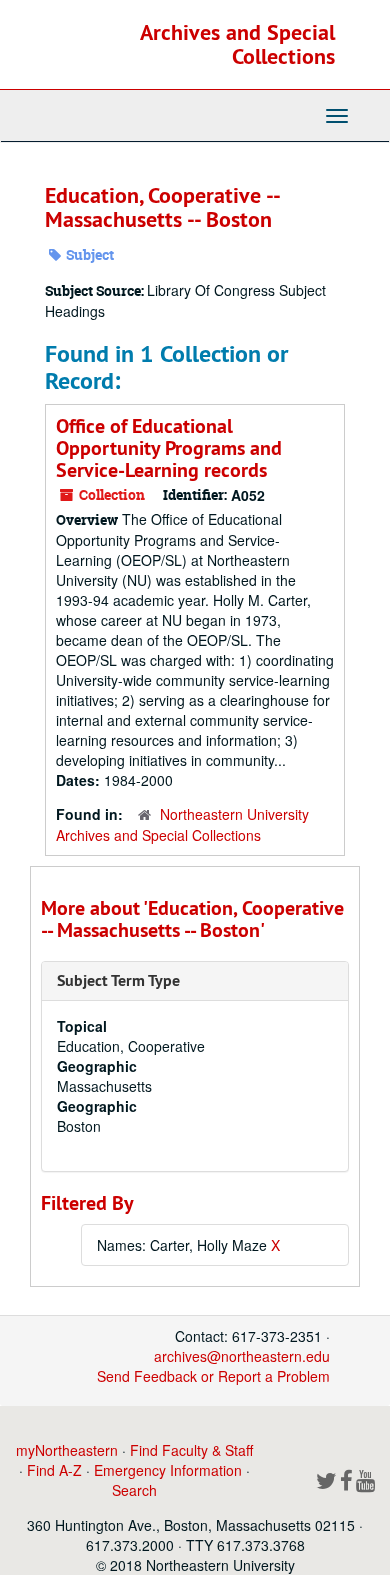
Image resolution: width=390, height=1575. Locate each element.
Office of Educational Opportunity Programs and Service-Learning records (169, 448)
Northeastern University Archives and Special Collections (182, 824)
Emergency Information (168, 1470)
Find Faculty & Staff (191, 1450)
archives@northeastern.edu (242, 1356)
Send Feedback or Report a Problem (213, 1376)
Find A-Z (54, 1470)
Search (134, 1490)
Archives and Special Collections (237, 44)
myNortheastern (67, 1450)
